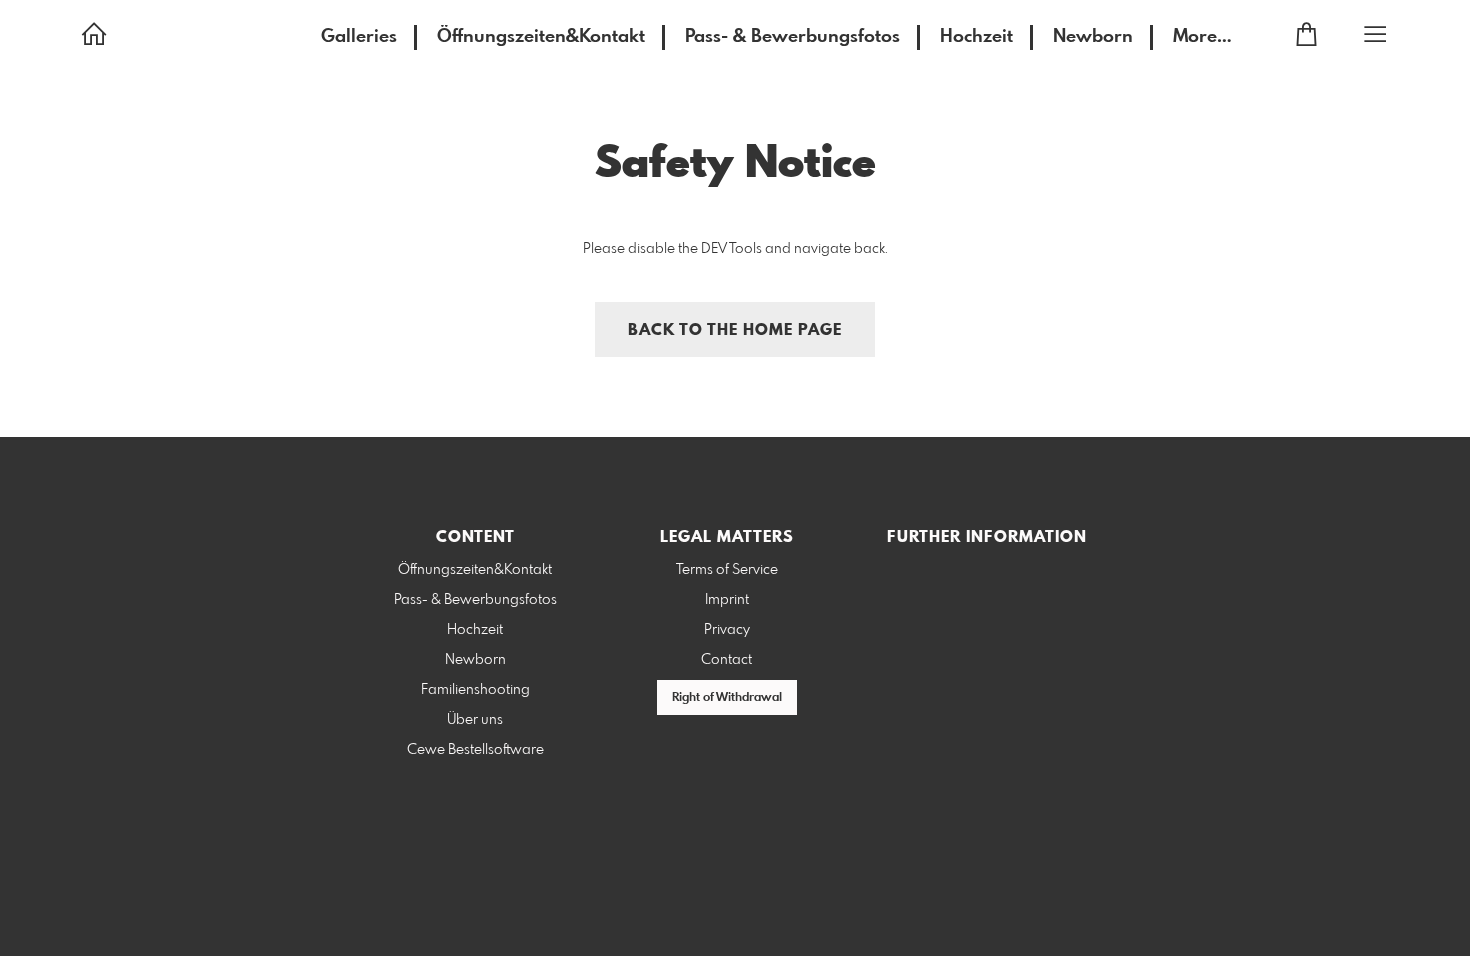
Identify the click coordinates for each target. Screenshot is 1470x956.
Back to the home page (735, 330)
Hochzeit (976, 37)
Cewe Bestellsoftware (475, 750)
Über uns (475, 720)
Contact (726, 660)
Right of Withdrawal (727, 698)
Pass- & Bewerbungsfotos (792, 37)
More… (1202, 37)
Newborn (1093, 37)
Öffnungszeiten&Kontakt (541, 37)
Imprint (727, 600)
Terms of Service (727, 570)
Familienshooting (475, 690)
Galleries (359, 37)
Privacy (727, 630)
